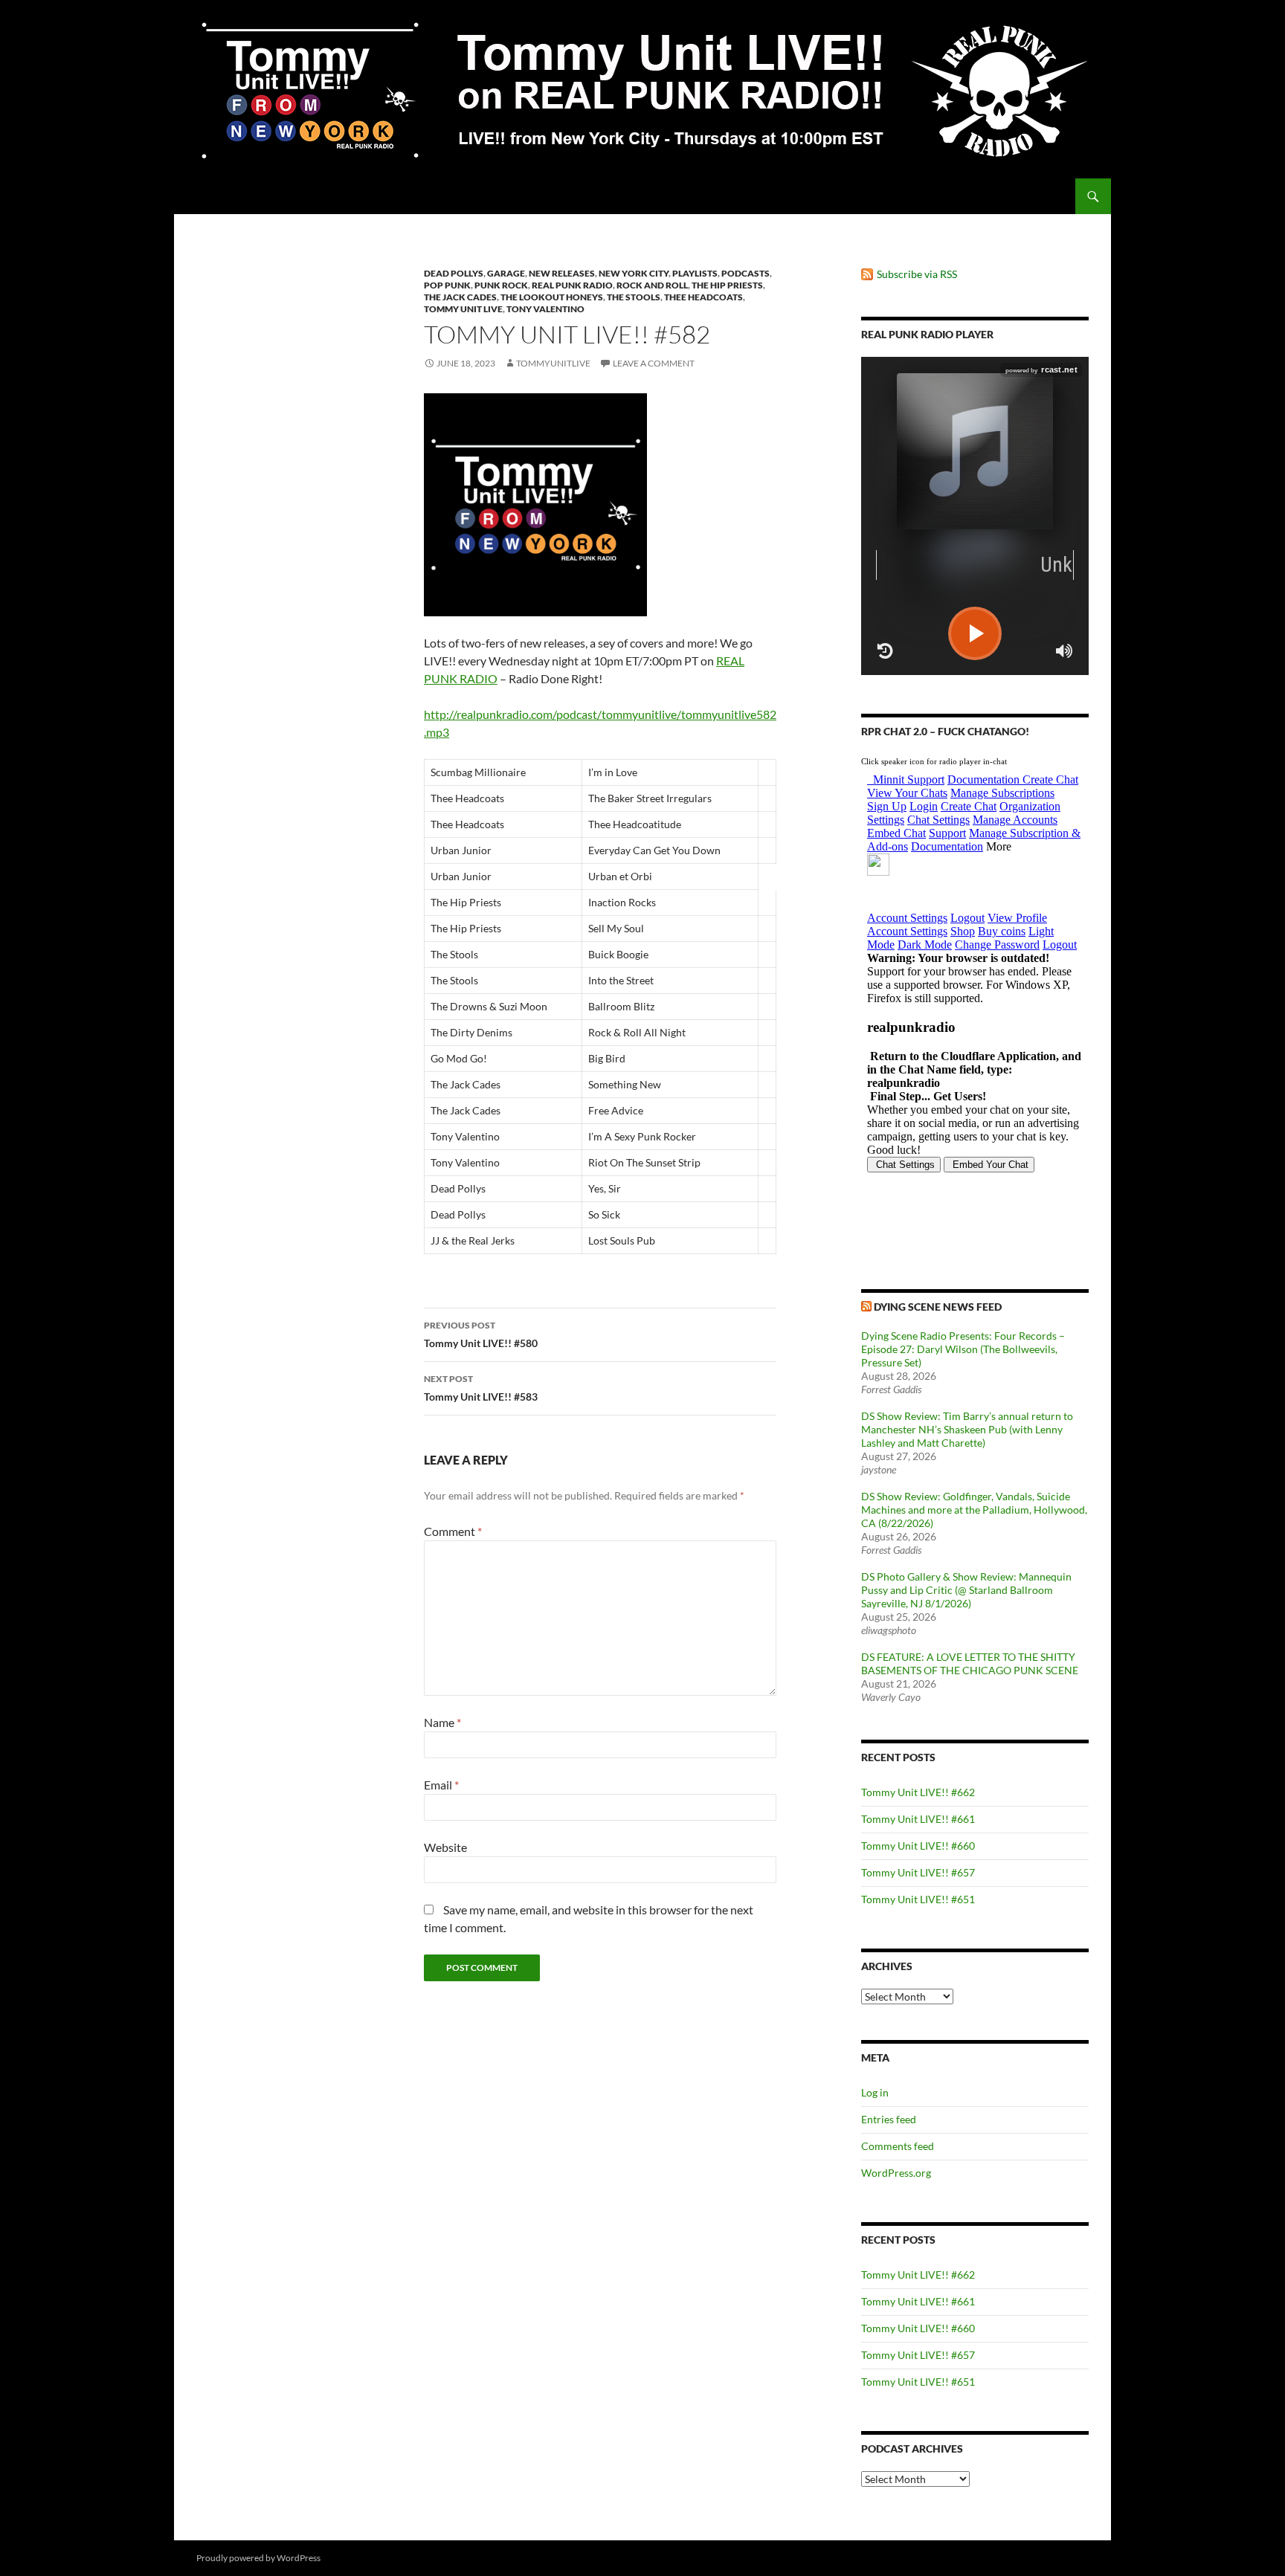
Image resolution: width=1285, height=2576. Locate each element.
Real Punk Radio (572, 285)
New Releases (562, 273)
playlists (695, 273)
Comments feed (898, 2146)
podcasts (745, 273)
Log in (875, 2092)
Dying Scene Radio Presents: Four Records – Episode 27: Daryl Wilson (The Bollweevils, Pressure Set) (963, 1349)
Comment (453, 1531)
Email (441, 1785)
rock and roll (652, 285)
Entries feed (889, 2119)
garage (506, 273)
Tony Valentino (545, 309)
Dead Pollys (454, 273)
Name (442, 1722)
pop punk (447, 285)
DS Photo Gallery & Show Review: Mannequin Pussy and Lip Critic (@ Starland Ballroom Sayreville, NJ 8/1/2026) (966, 1590)
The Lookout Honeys (552, 297)
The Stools (634, 297)
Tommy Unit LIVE (463, 309)
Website (445, 1847)
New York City (634, 273)
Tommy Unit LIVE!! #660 (918, 1846)
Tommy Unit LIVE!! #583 (481, 1388)
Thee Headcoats (703, 297)
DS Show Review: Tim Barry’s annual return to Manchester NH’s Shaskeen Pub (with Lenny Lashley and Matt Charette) (967, 1429)
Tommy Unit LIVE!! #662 (918, 1792)
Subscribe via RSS (917, 274)
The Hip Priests (727, 285)
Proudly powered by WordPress (258, 2558)
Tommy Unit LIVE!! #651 (918, 1899)
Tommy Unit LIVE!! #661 (918, 1819)
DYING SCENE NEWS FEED (938, 1307)
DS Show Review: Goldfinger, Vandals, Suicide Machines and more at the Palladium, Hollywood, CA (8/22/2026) (974, 1510)
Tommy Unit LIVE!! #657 (918, 1872)
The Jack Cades (460, 297)
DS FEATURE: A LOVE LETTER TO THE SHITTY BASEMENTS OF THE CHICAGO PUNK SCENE (970, 1663)
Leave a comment (654, 363)
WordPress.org (896, 2173)
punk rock (501, 285)
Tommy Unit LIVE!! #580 (481, 1334)
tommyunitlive (553, 363)
